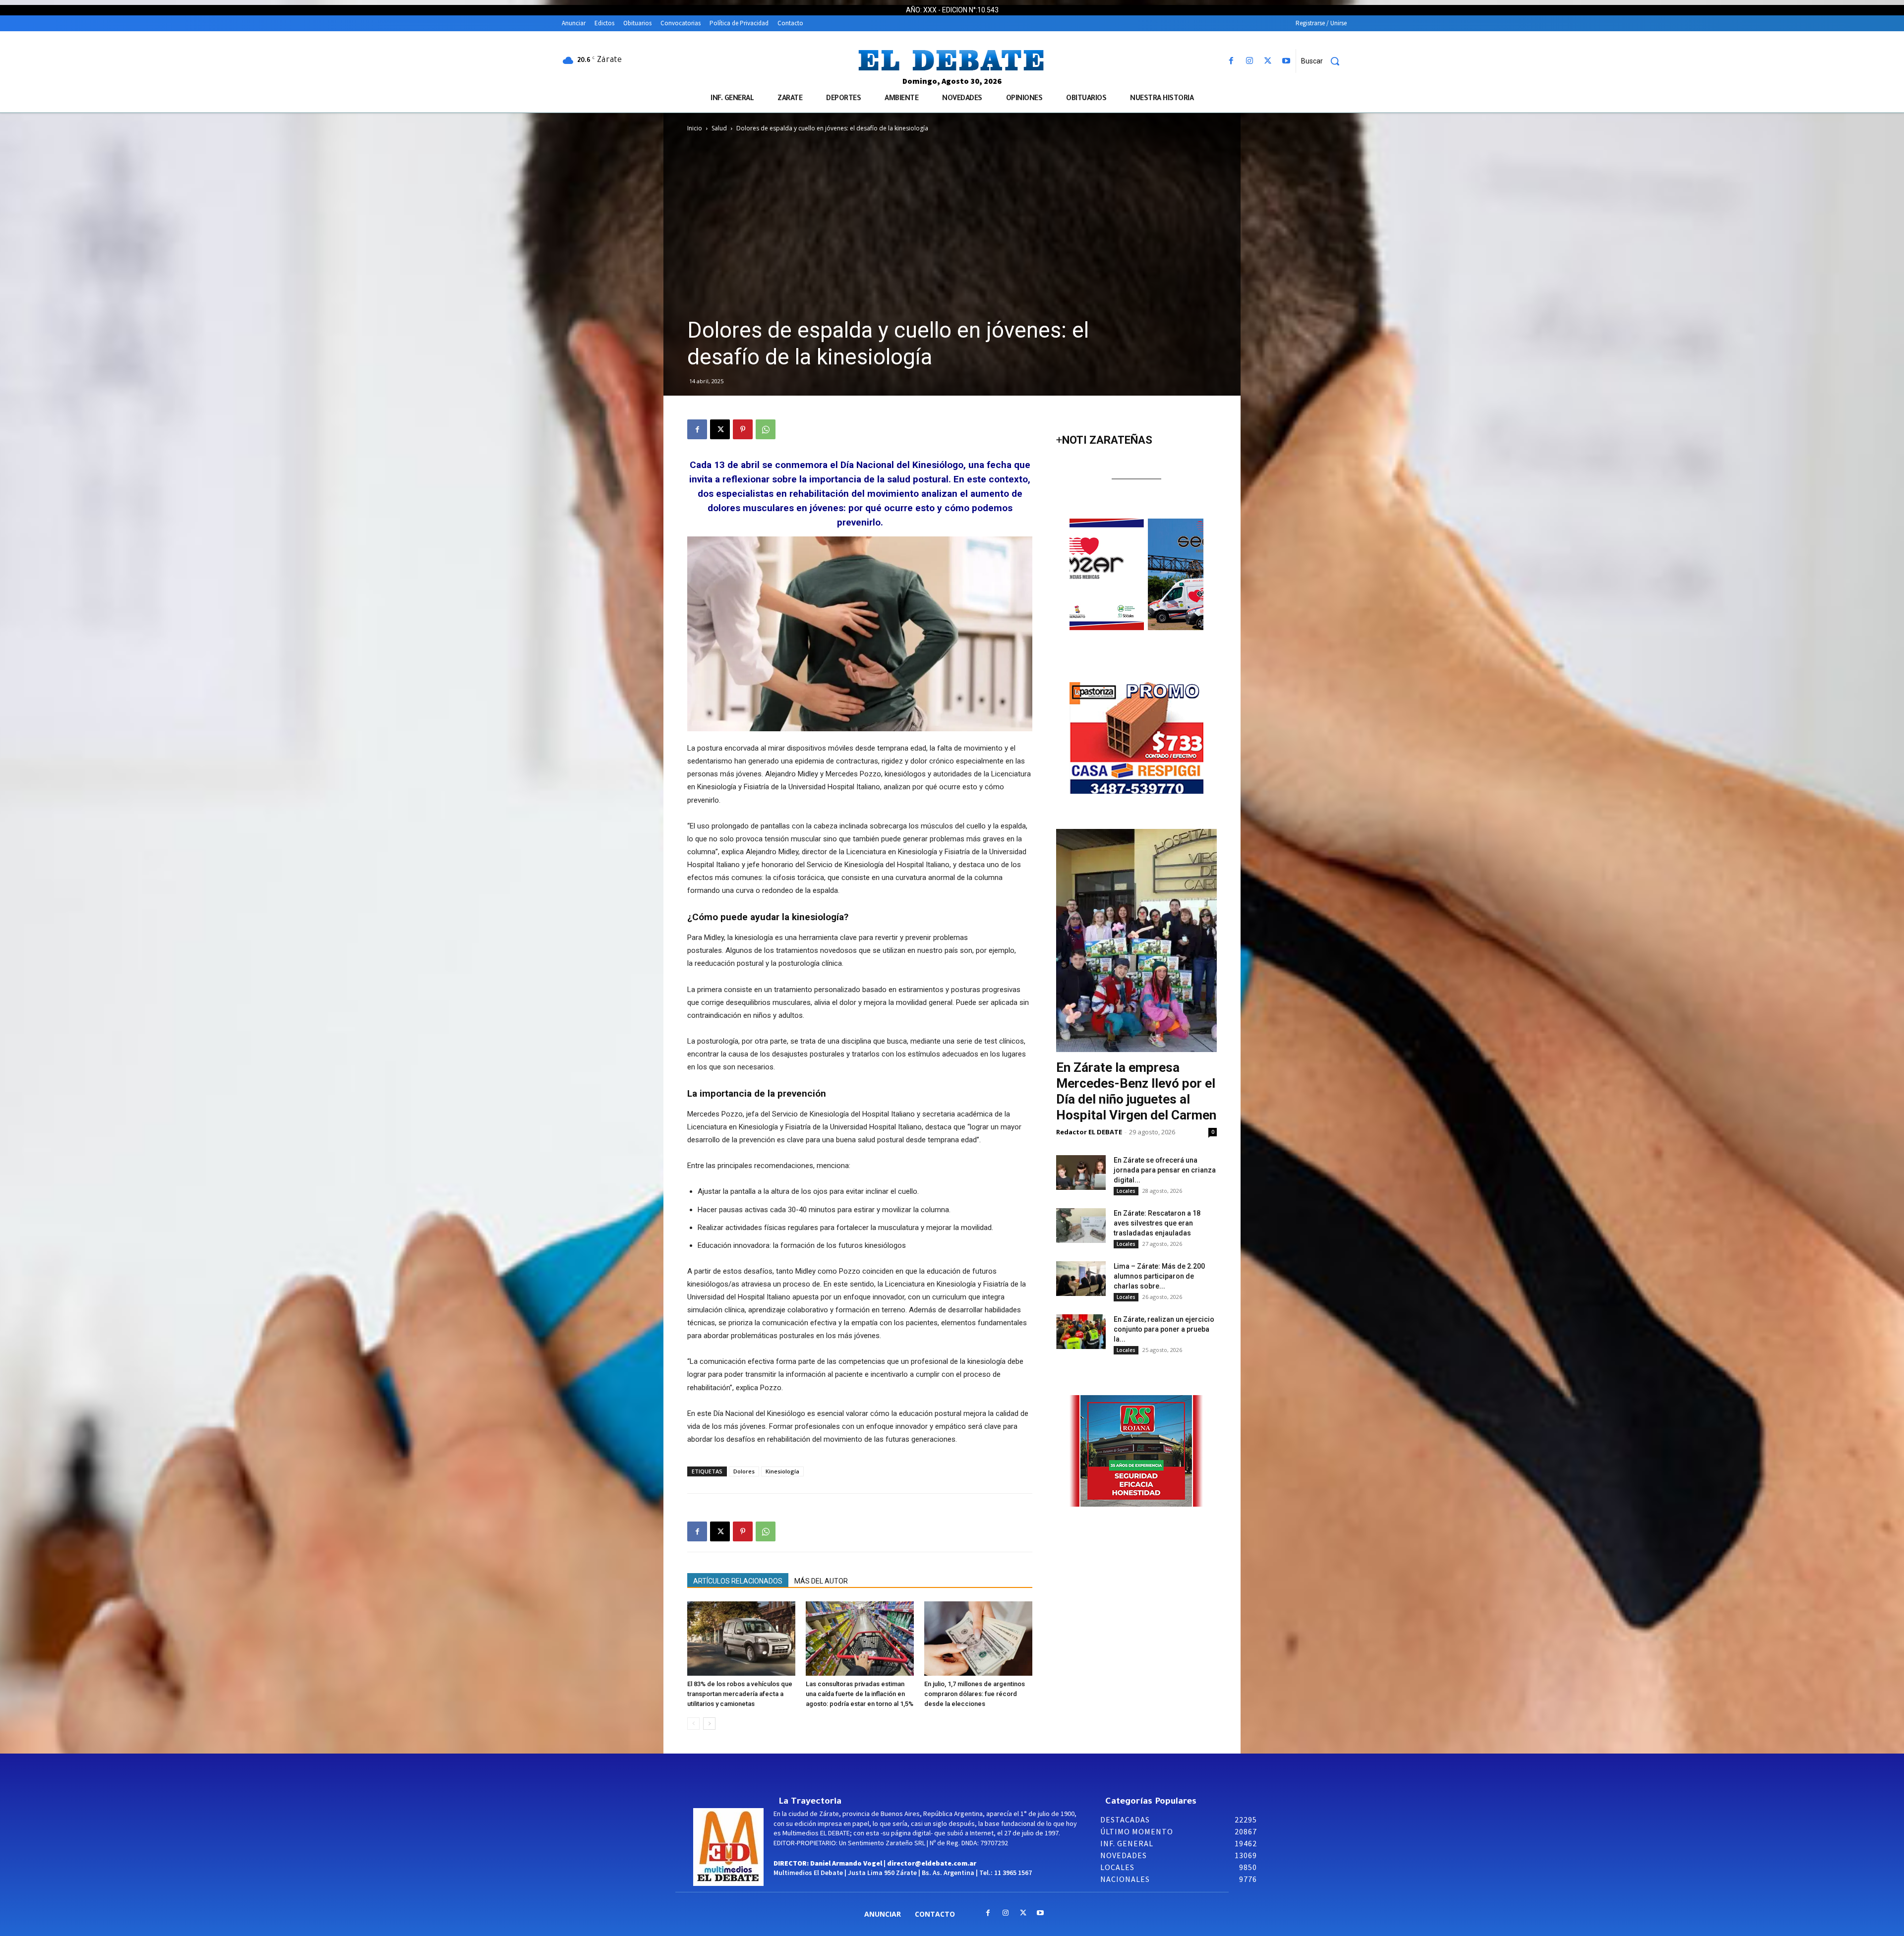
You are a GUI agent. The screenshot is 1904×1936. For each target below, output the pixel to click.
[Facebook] (1231, 61)
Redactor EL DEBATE (1089, 1132)
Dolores (744, 1471)
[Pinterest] (743, 429)
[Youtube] (1286, 61)
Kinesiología (782, 1471)
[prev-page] (693, 1724)
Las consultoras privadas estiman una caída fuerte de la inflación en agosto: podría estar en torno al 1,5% (860, 1694)
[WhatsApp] (766, 429)
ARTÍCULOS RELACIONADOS (738, 1581)
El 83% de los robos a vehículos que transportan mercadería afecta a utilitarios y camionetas (740, 1694)
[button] (1324, 61)
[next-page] (709, 1724)
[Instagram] (1249, 61)
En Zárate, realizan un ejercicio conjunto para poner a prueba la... (1164, 1329)
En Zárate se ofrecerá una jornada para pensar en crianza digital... (1165, 1170)
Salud (719, 128)
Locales (1126, 1191)
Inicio (695, 128)
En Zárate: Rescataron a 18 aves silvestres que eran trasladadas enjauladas (1157, 1223)
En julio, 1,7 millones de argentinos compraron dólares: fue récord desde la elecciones (975, 1694)
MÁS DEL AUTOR (821, 1581)
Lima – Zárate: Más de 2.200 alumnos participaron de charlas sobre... (1159, 1276)
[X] (1268, 61)
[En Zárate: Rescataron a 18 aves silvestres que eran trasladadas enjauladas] (1081, 1226)
